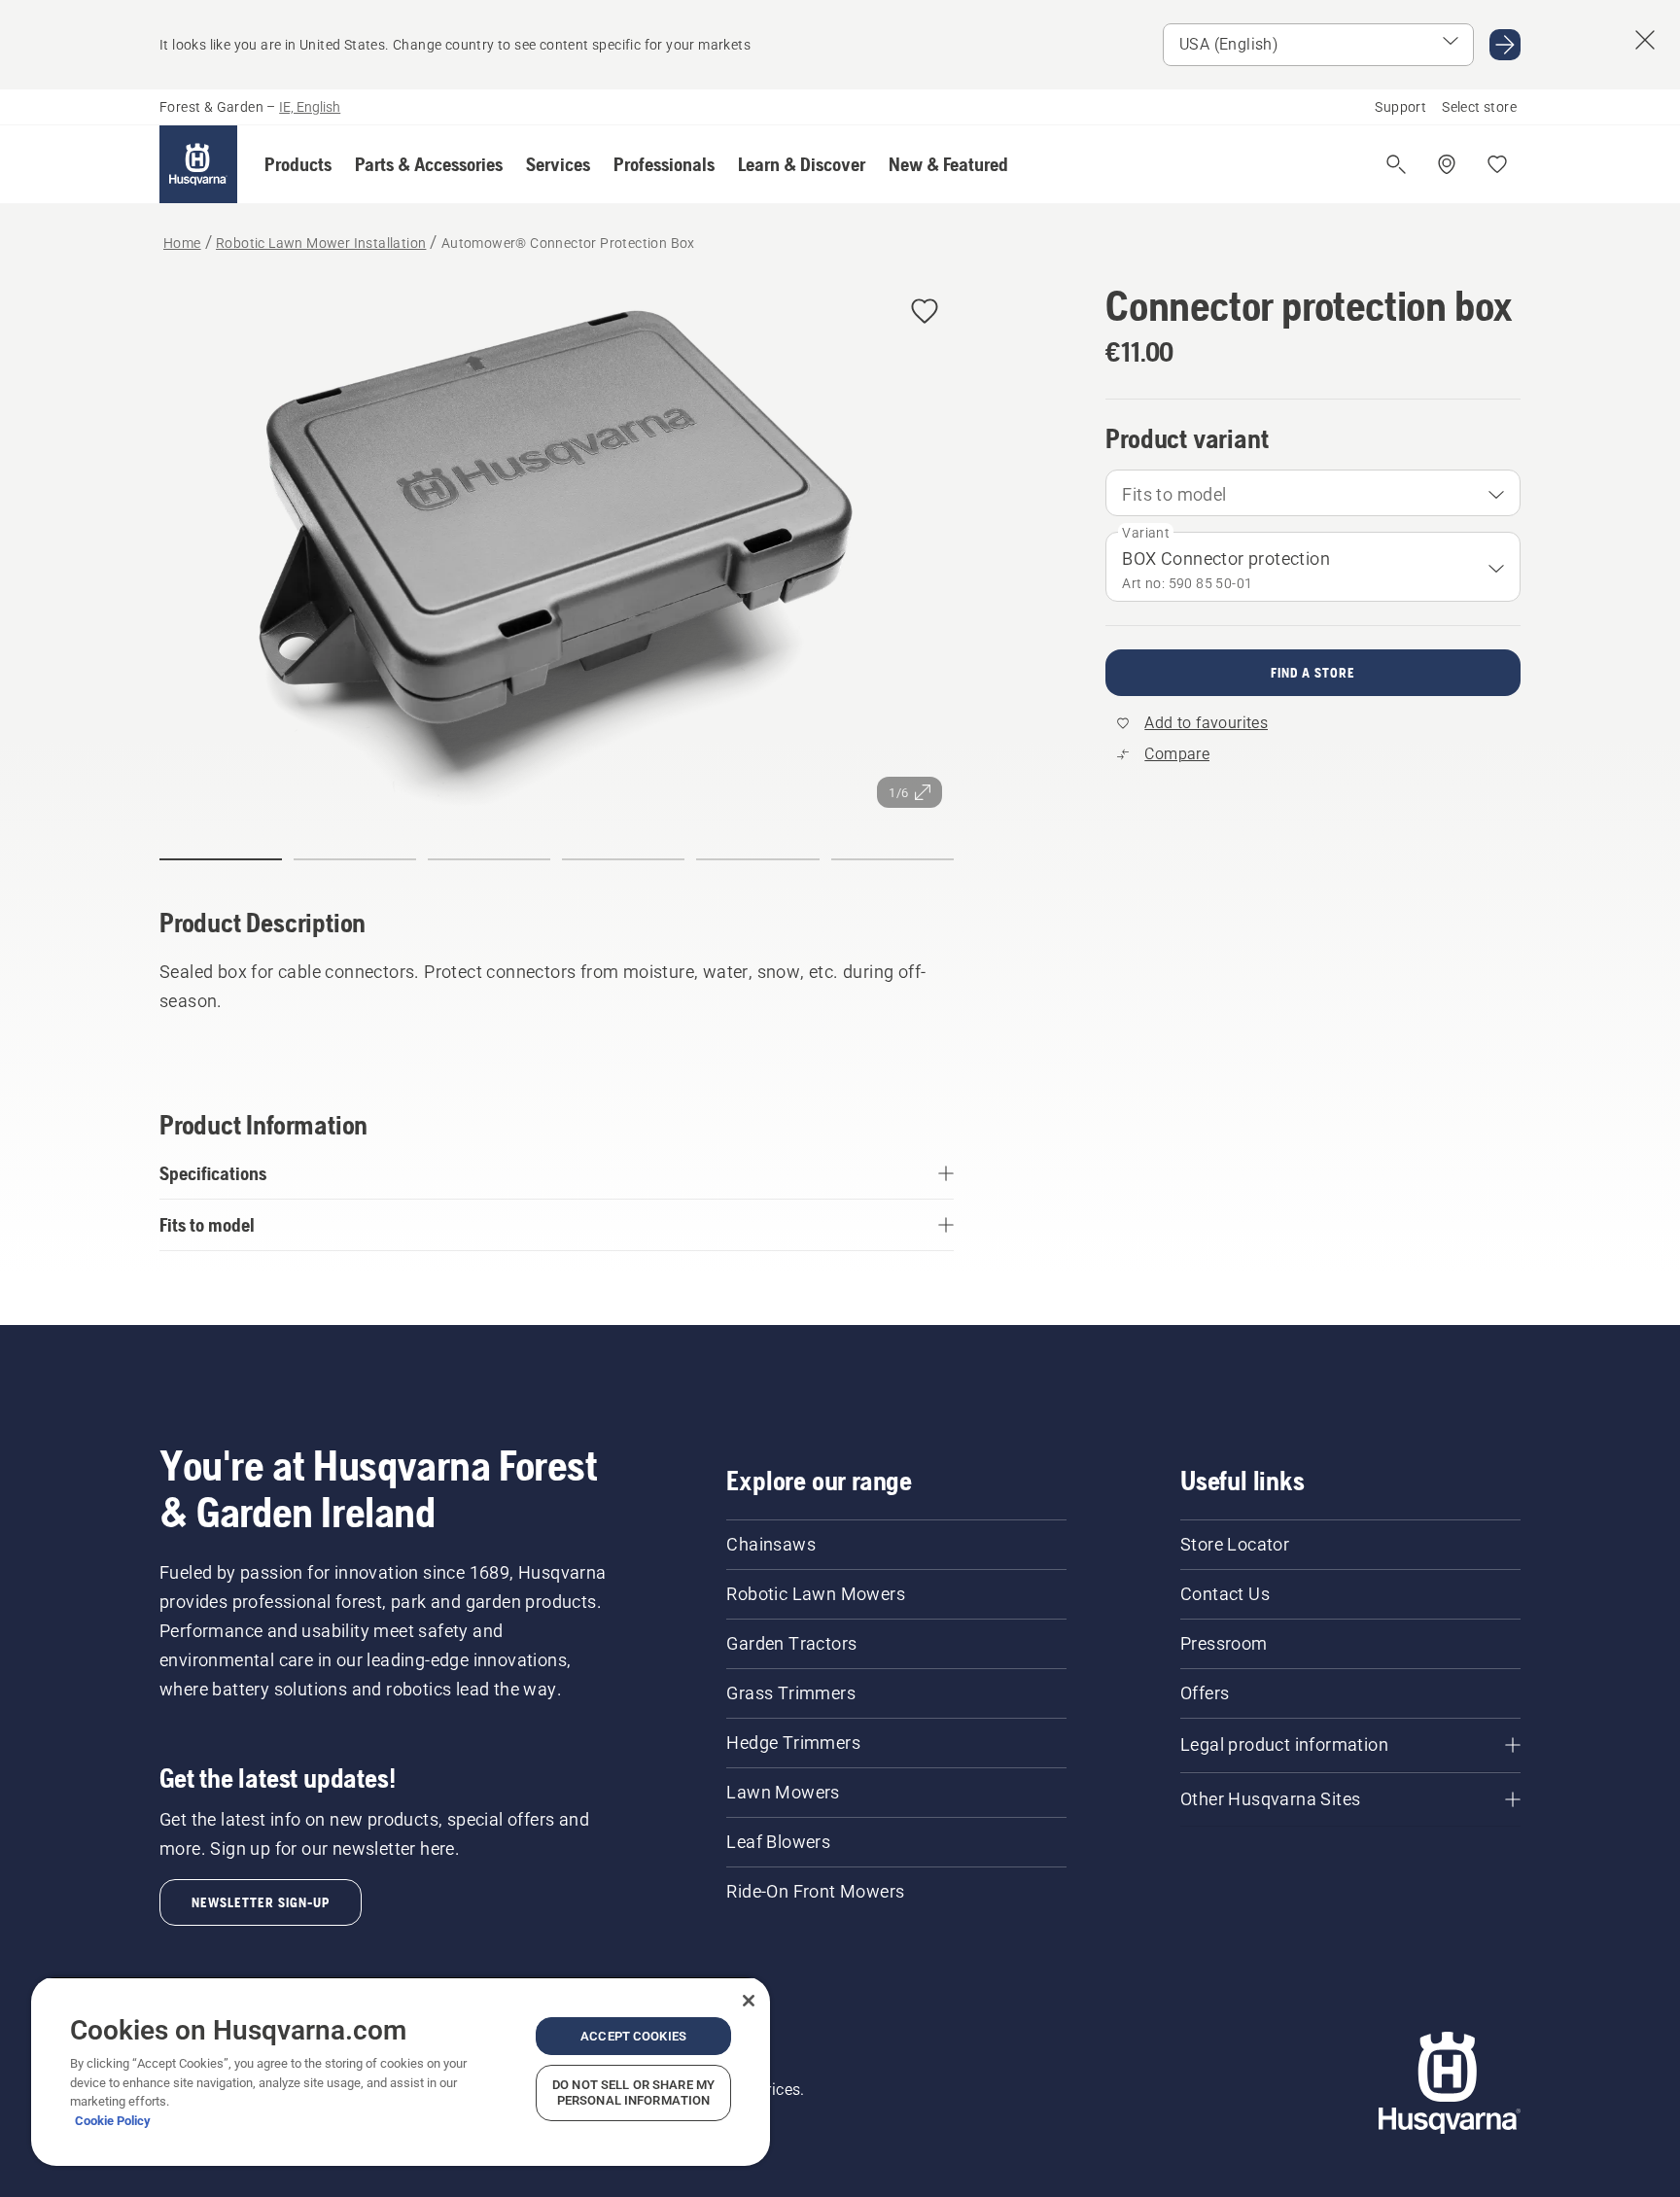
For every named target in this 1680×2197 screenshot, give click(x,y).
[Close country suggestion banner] (1645, 40)
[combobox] (1313, 493)
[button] (298, 164)
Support (1400, 107)
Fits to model (1174, 494)
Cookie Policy (113, 2121)
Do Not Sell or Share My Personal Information (633, 2092)
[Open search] (1396, 164)
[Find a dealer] (1447, 164)
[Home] (198, 164)
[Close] (749, 2001)
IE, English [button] (310, 107)
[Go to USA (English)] (1505, 45)
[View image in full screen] (557, 551)
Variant (1146, 533)
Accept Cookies (633, 2036)
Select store (1479, 107)
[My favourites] (1497, 164)
